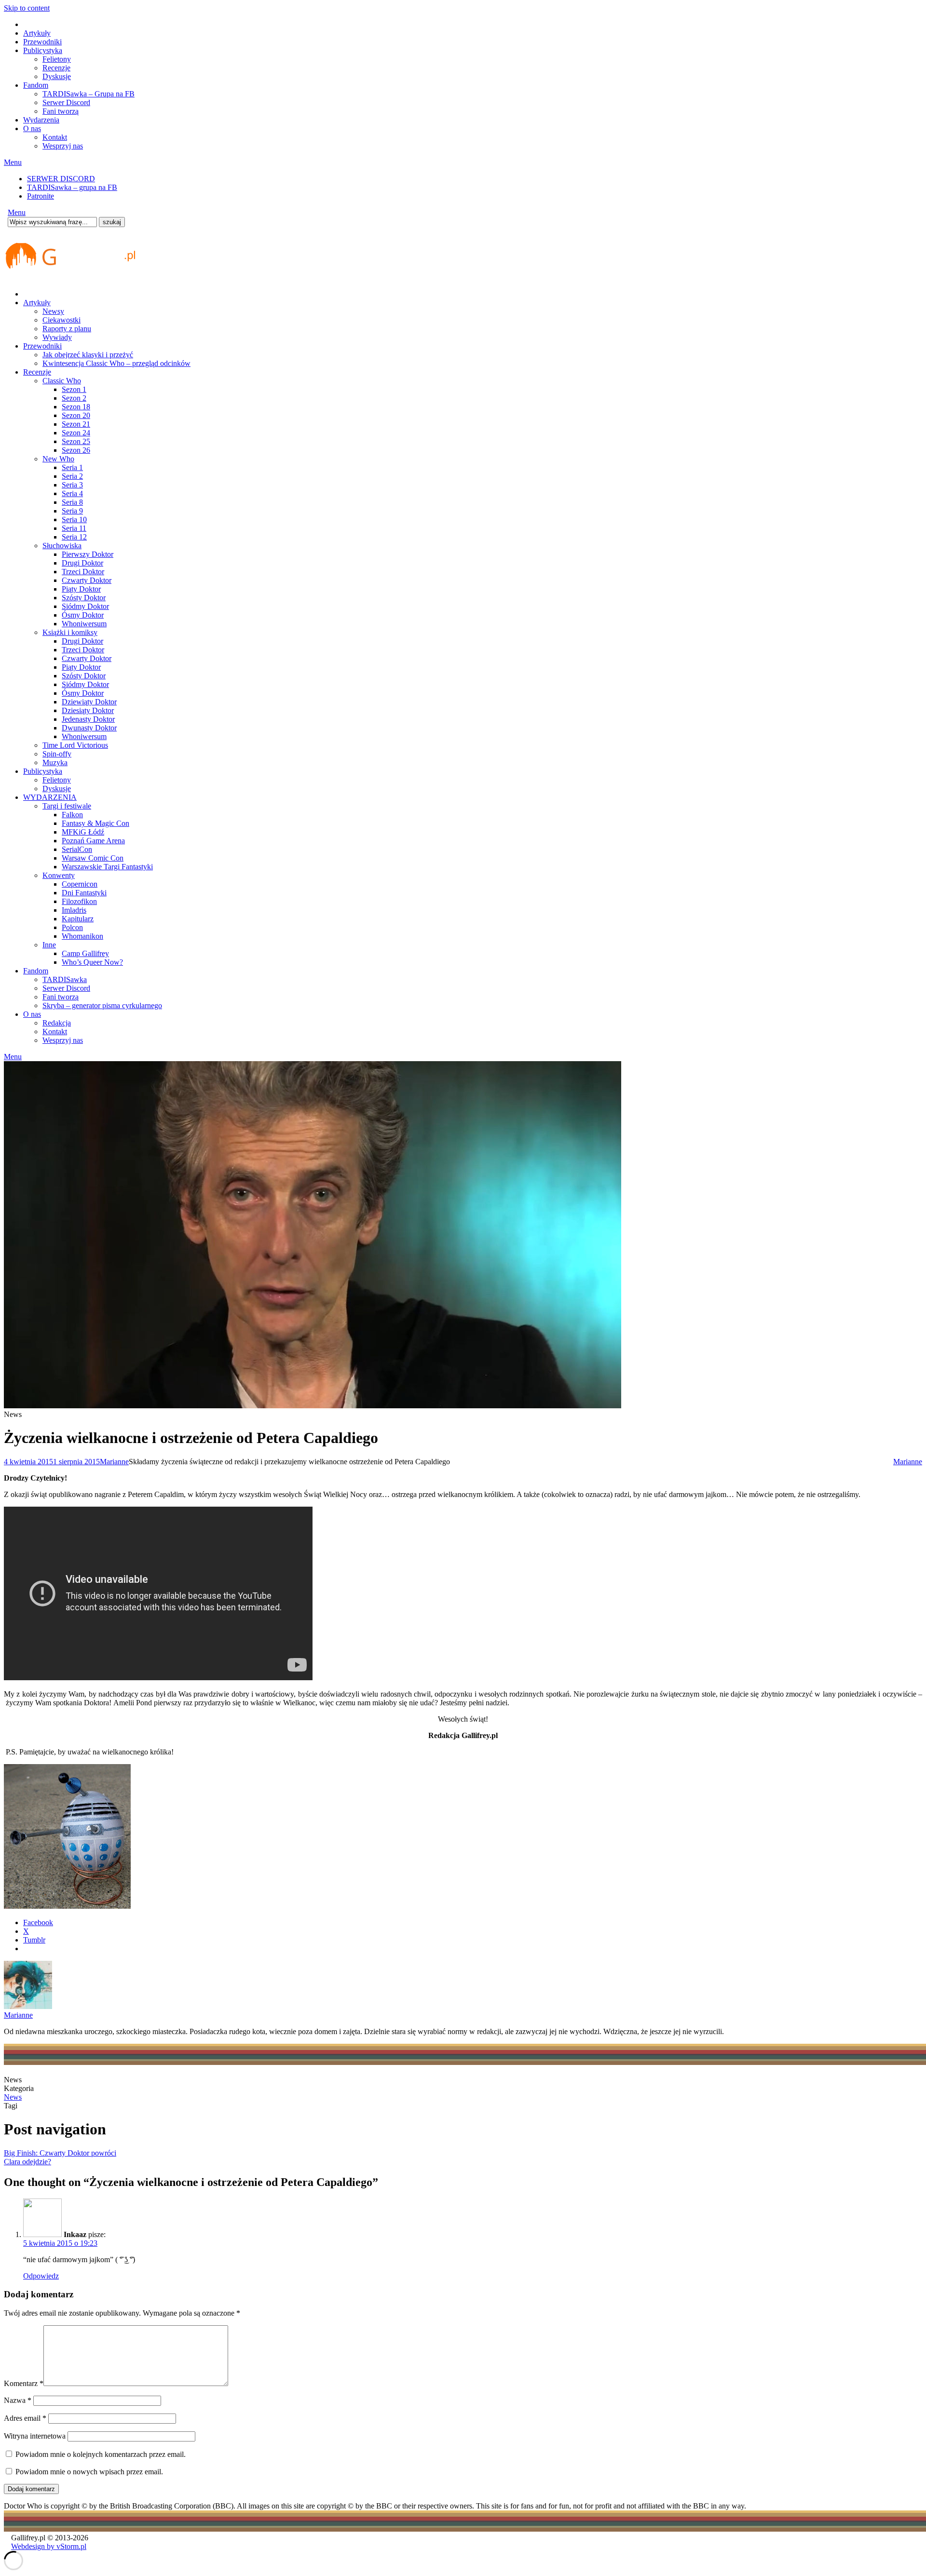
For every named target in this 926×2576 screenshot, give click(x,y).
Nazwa (18, 2400)
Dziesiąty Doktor (88, 710)
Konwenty (59, 875)
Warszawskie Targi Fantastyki (107, 867)
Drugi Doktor (82, 563)
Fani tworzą (61, 111)
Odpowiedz (41, 2276)
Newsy (53, 311)
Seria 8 (72, 502)
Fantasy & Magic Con (95, 823)
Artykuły (37, 33)
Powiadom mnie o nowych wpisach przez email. (89, 2472)
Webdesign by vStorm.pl (49, 2546)
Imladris (74, 910)
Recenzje (56, 68)
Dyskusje (57, 76)
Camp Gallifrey (85, 953)
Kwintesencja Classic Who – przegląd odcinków (116, 363)
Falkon (72, 815)
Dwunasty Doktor (89, 728)
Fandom (36, 85)
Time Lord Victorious (75, 745)
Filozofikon (79, 901)
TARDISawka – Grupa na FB (89, 94)
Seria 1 (72, 467)
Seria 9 (72, 511)
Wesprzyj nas (63, 146)
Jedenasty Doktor (88, 719)
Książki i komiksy (70, 632)
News (13, 2097)
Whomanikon (82, 936)
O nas (32, 128)
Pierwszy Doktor (88, 554)
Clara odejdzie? (27, 2162)
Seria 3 (72, 485)
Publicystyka (43, 50)
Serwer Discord (66, 102)
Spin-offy (57, 754)
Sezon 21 (76, 424)
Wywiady (57, 337)
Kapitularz (78, 919)
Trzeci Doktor (83, 572)
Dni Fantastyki (84, 893)
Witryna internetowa (35, 2436)
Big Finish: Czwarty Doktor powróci (60, 2153)
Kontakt (55, 137)
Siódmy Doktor (85, 606)
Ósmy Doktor (83, 615)
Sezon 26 (76, 450)
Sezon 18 (76, 407)
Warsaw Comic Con (93, 858)
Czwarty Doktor (87, 580)
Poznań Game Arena (93, 841)
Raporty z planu (67, 329)
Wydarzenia (41, 120)
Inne (49, 945)
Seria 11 (74, 528)
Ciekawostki (61, 320)
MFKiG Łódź (83, 832)
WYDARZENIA (50, 797)
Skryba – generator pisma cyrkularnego (102, 1005)
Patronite (41, 196)
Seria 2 (72, 476)
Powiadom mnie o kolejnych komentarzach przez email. (101, 2454)
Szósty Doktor (84, 598)
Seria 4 (72, 493)
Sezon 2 (74, 398)
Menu (13, 162)
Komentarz (24, 2383)
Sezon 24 (76, 433)
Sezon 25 (76, 441)
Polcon (72, 927)
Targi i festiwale (67, 806)
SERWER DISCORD (61, 179)
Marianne (114, 1462)
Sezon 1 (74, 389)
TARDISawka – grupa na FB (72, 187)
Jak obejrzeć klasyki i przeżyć (88, 355)
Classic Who (62, 381)
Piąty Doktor (81, 589)
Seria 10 (74, 519)
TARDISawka (65, 979)
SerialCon (77, 849)
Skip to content (27, 8)
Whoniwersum (84, 624)
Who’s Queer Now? (92, 962)
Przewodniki (42, 42)
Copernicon (80, 884)
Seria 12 (74, 537)
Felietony (57, 59)
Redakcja (57, 1023)
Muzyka (55, 762)
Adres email (25, 2418)
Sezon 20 (76, 415)
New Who (58, 459)
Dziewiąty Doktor (89, 702)
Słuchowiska (62, 546)
